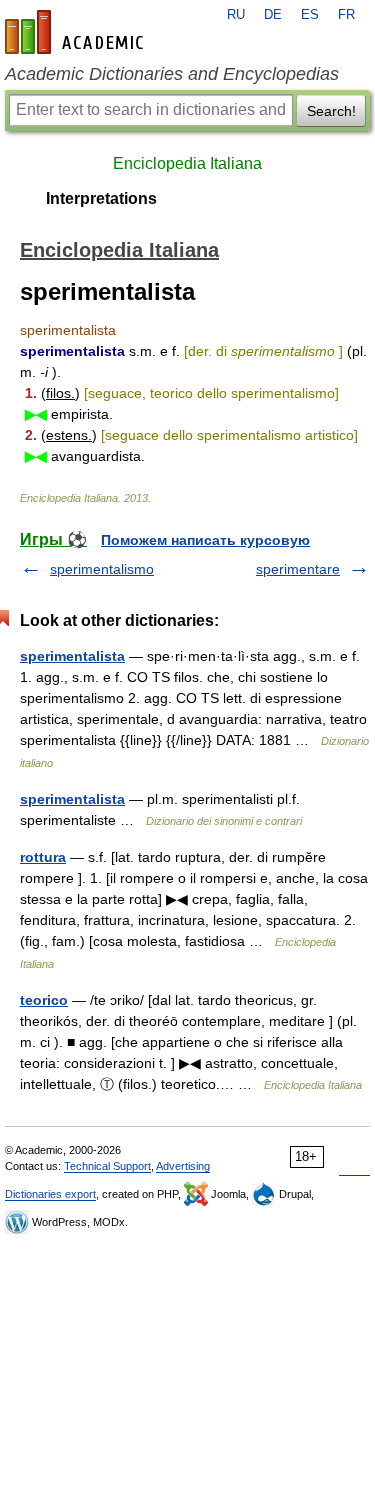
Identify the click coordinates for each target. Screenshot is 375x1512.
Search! (331, 111)
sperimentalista (72, 656)
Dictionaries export (50, 1194)
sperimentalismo (102, 569)
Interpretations (101, 198)
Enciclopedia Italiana (187, 163)
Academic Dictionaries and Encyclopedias (172, 74)
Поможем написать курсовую (205, 540)
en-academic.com (77, 32)
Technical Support (107, 1166)
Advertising (183, 1166)
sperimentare (298, 569)
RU (236, 15)
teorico (44, 1000)
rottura (43, 857)
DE (273, 15)
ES (310, 15)
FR (346, 15)
